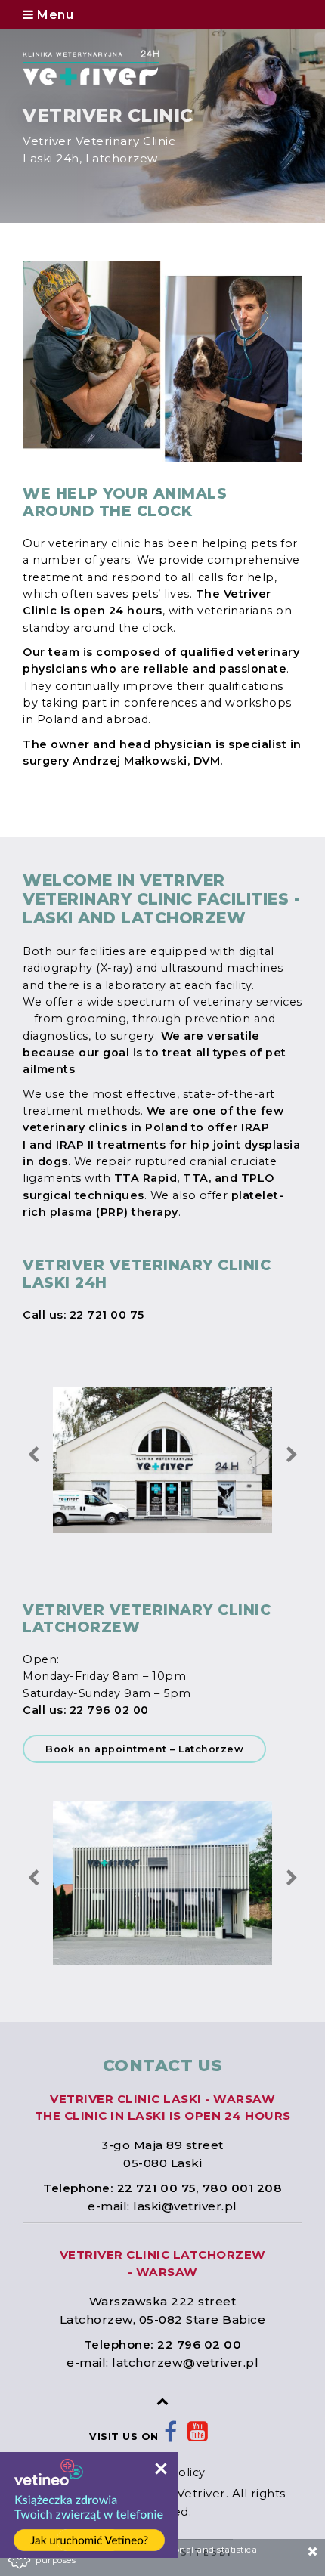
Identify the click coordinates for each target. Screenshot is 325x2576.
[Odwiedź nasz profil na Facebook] (171, 2437)
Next (292, 1455)
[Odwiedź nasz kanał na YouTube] (198, 2437)
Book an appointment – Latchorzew (144, 1749)
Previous (33, 1455)
